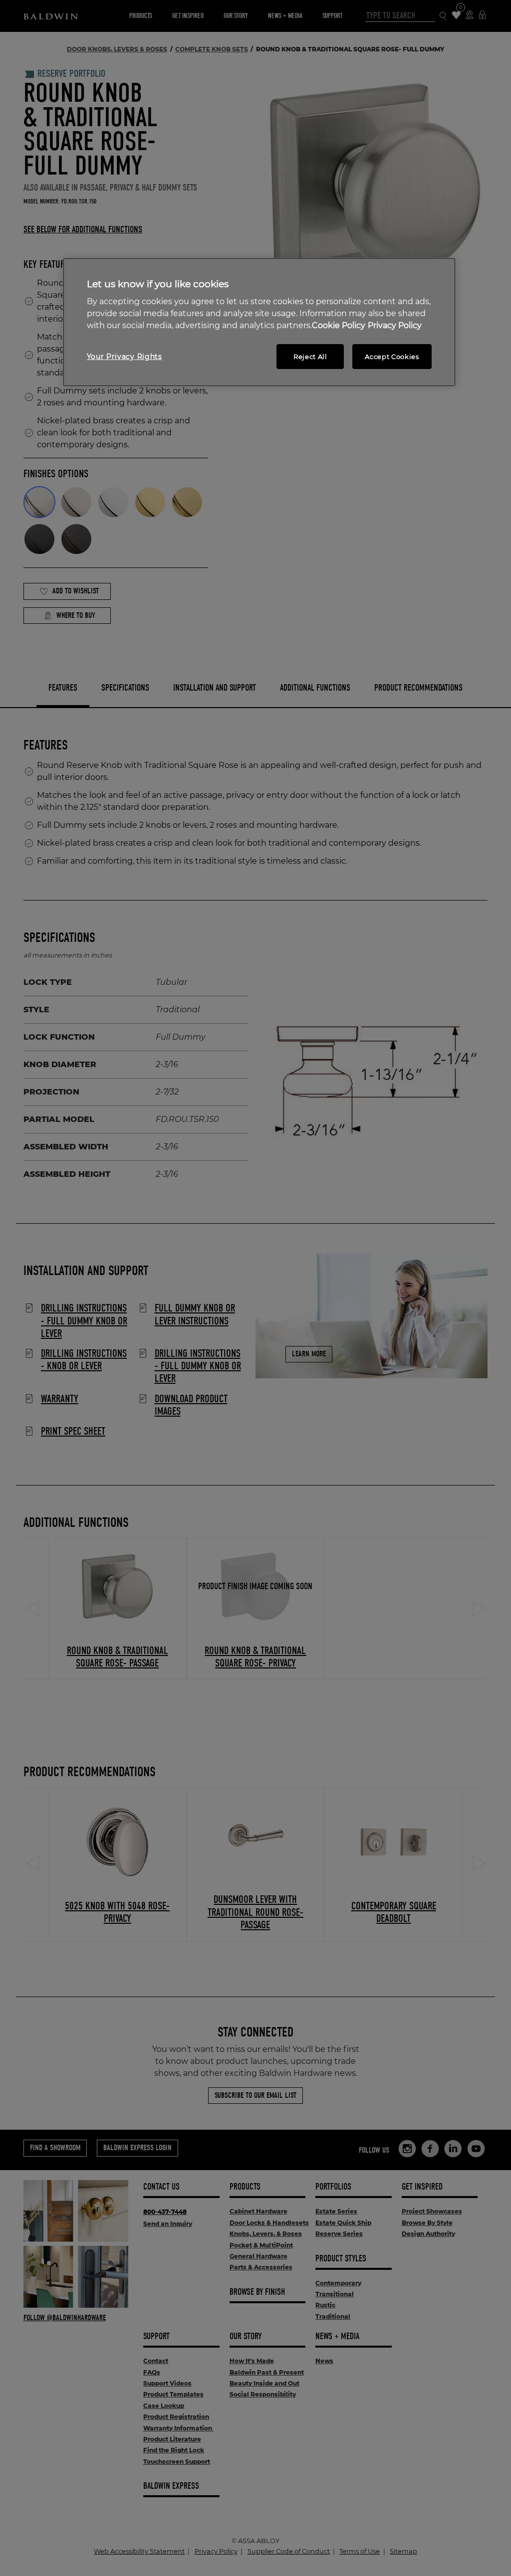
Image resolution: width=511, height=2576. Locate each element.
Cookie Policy (339, 325)
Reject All (310, 357)
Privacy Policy (395, 325)
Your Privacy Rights (125, 357)
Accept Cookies (392, 357)
